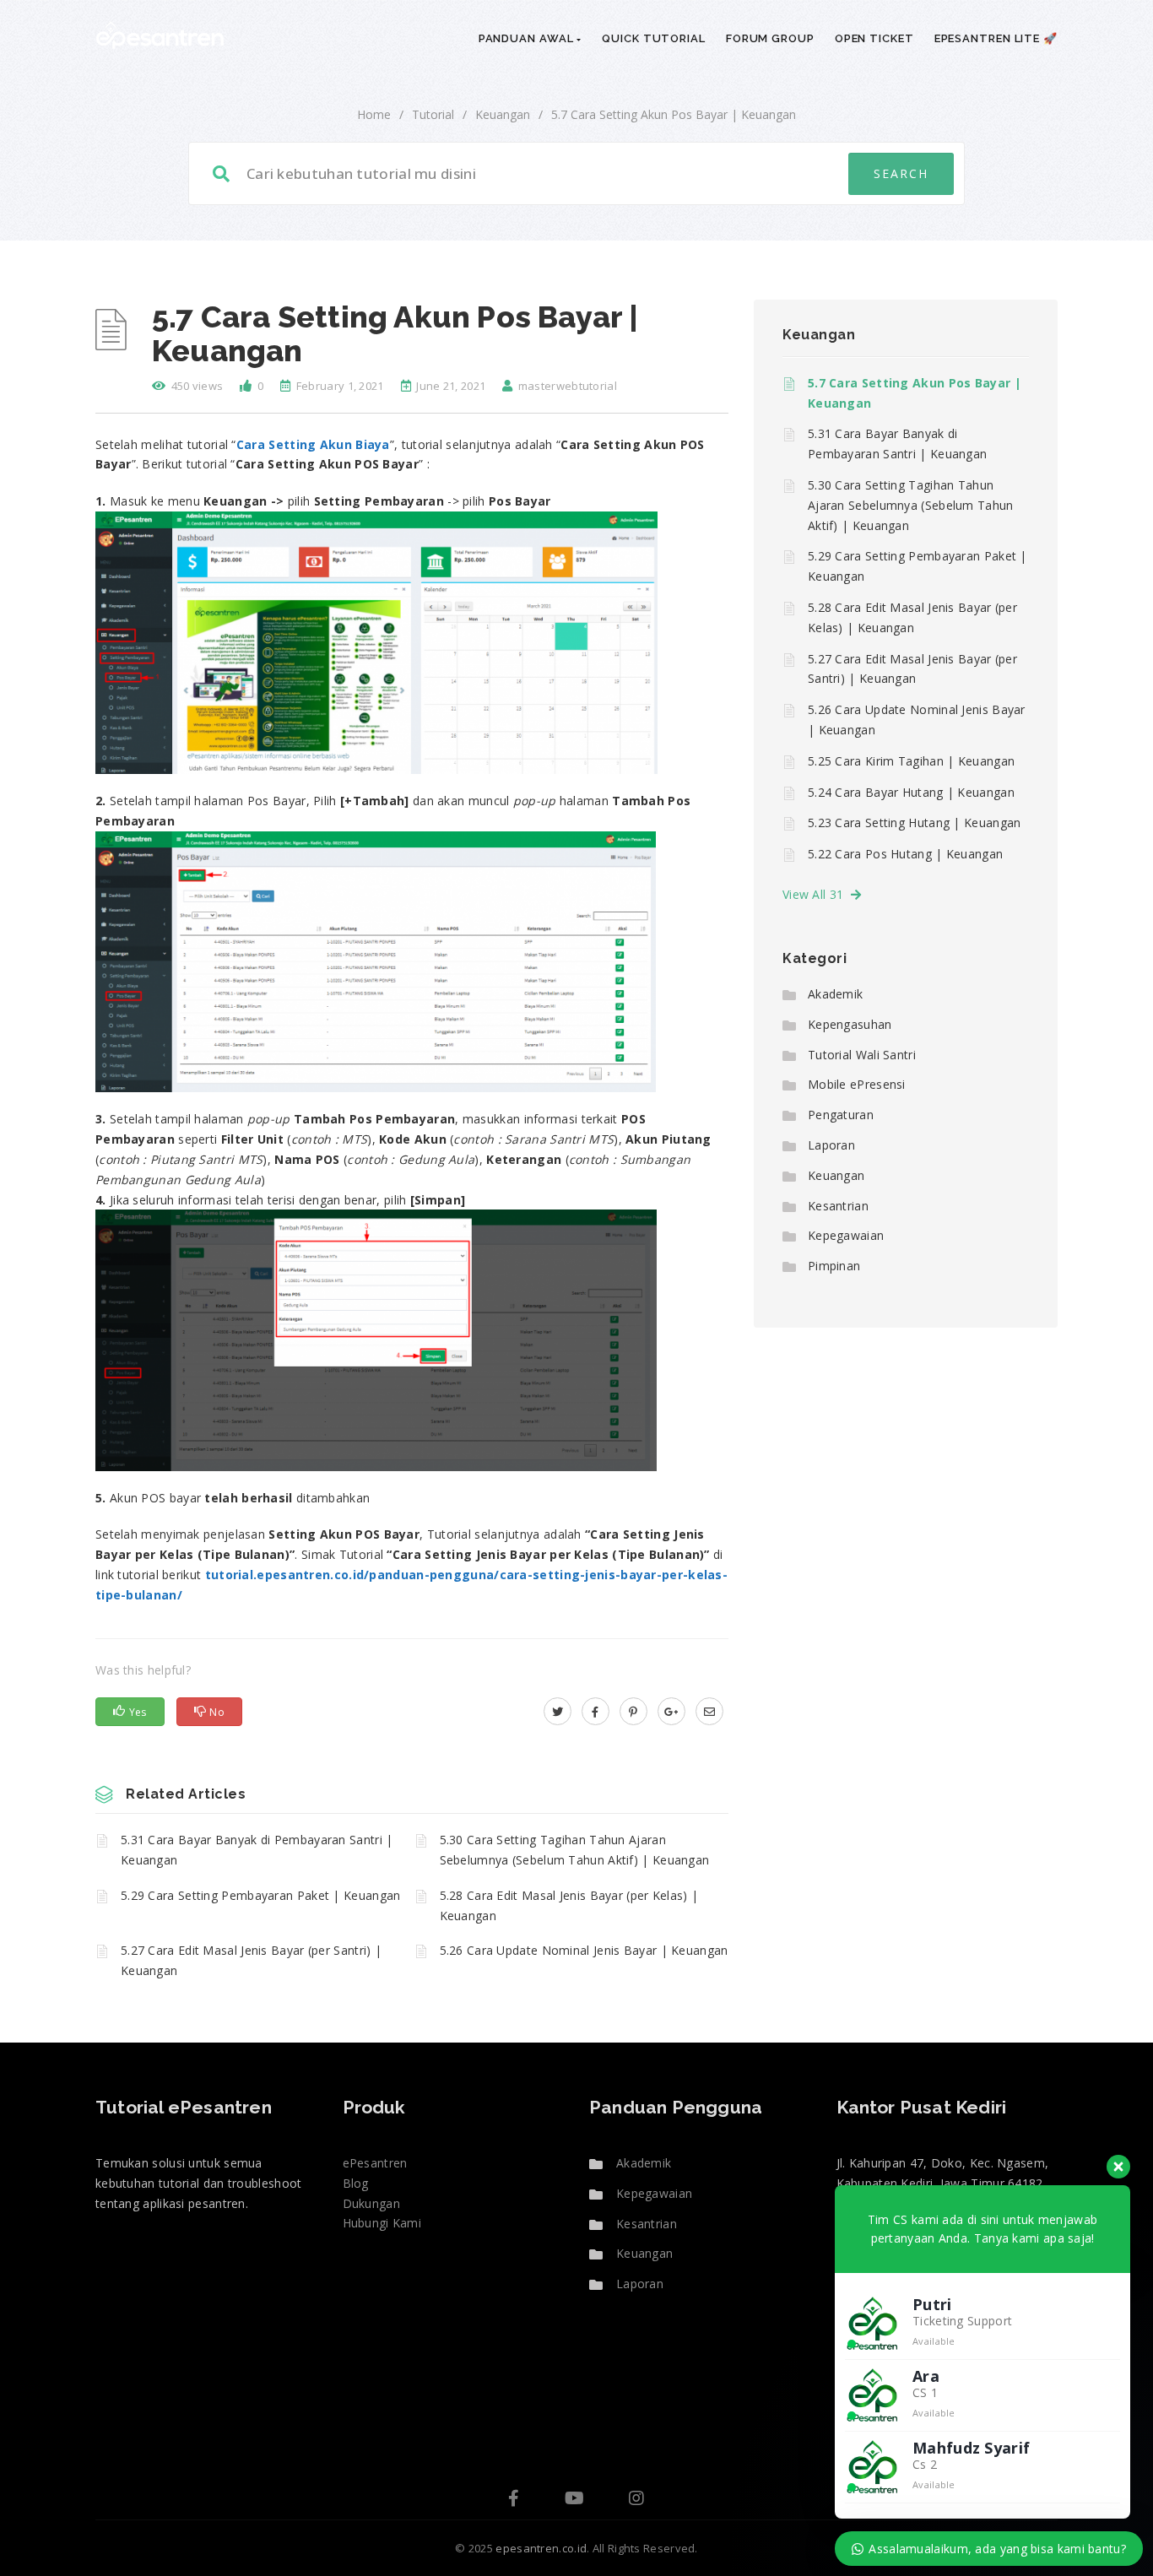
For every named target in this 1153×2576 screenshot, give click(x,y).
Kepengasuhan (850, 1024)
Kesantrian (838, 1206)
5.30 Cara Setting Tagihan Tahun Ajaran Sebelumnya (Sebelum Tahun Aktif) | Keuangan (575, 1850)
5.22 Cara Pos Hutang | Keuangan (905, 854)
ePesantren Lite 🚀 (996, 38)
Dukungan (371, 2203)
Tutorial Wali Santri (862, 1055)
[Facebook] (514, 2500)
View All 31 (817, 894)
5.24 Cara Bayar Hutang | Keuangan (911, 792)
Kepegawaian (846, 1235)
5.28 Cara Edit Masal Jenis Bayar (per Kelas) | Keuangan (569, 1905)
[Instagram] (636, 2500)
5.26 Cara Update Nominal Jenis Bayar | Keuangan (584, 1950)
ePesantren (375, 2163)
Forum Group (770, 38)
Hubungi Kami (382, 2223)
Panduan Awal (528, 38)
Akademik (835, 994)
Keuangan (503, 114)
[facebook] (595, 1711)
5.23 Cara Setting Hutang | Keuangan (915, 823)
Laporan (831, 1145)
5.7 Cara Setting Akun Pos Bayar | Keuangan (915, 393)
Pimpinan (834, 1266)
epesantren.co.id (541, 2548)
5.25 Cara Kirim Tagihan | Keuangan (911, 761)
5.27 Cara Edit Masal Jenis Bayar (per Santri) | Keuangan (251, 1960)
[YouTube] (574, 2500)
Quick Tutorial (654, 38)
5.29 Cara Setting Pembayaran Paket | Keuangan (261, 1895)
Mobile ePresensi (857, 1084)
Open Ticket (874, 38)
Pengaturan (841, 1115)
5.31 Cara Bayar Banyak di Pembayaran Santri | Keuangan (257, 1850)
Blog (356, 2183)
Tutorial (433, 114)
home (374, 114)
